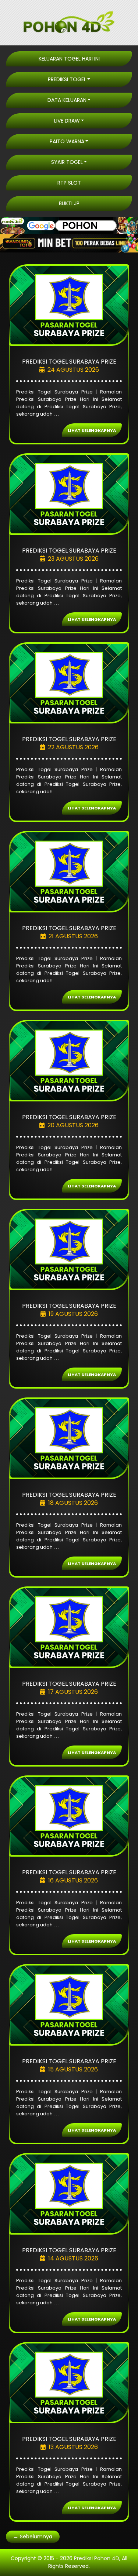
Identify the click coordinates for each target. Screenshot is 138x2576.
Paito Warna (67, 141)
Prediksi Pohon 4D (97, 2558)
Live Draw (67, 121)
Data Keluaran (67, 100)
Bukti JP (69, 203)
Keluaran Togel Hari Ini (69, 59)
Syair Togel (67, 162)
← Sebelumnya (33, 2537)
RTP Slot (69, 183)
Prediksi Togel (67, 79)
